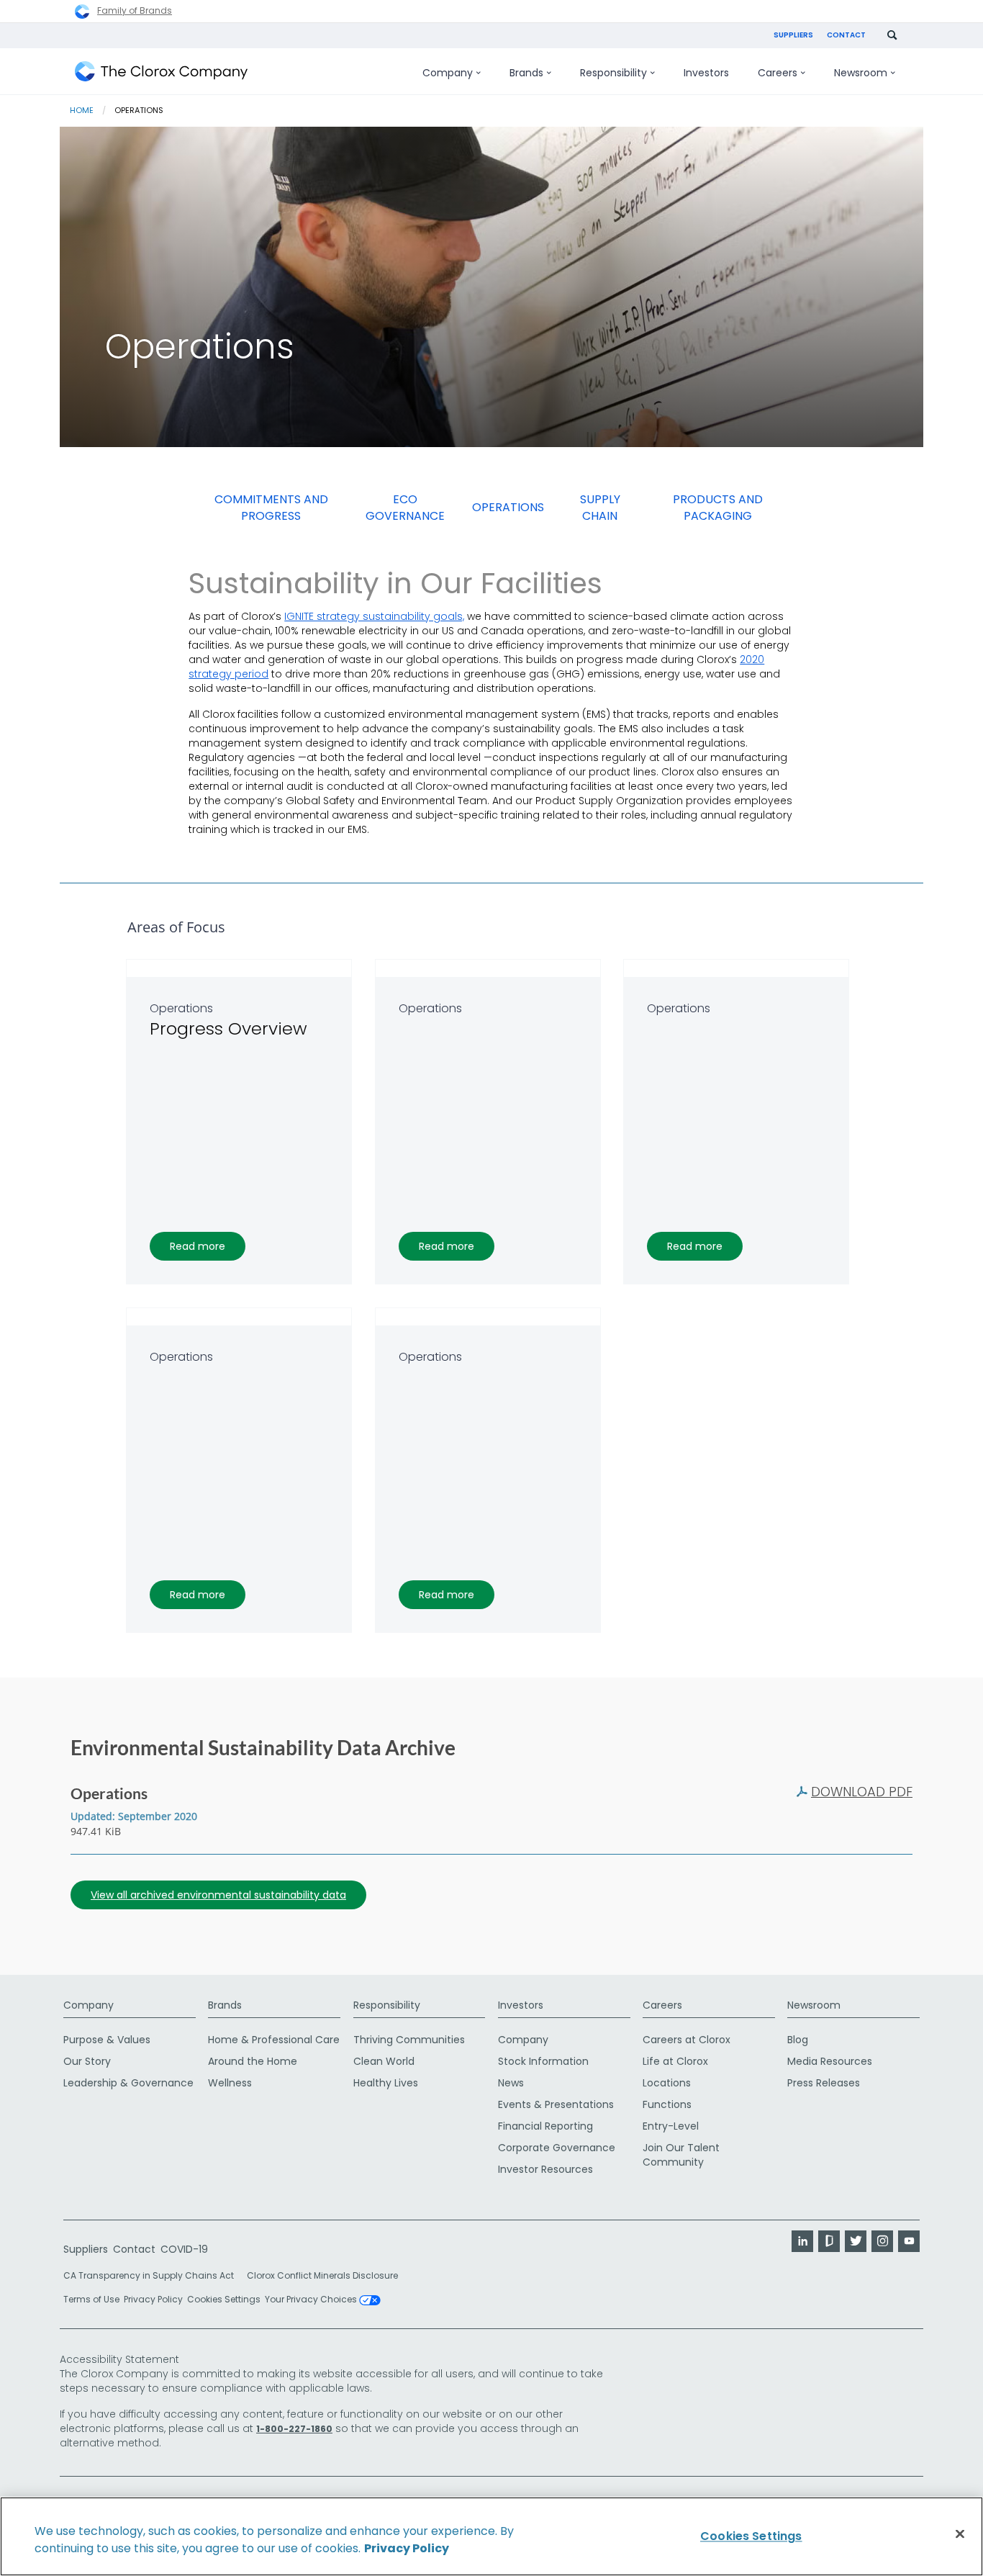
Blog (798, 2040)
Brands (225, 2005)
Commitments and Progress (271, 508)
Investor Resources (545, 2169)
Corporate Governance (557, 2148)
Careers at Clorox (687, 2040)
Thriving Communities (409, 2040)
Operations (508, 507)
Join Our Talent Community (681, 2155)
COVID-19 (184, 2249)
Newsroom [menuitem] (861, 73)
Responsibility (387, 2005)
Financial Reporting (545, 2126)
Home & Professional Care (274, 2040)
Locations (667, 2083)
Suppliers (793, 35)
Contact (846, 35)
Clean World (384, 2061)
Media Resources (830, 2061)
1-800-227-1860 (294, 2429)
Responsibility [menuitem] (613, 73)
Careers (662, 2005)
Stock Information (543, 2061)
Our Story (87, 2061)
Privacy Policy (153, 2299)
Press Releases (824, 2083)
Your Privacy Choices (312, 2300)
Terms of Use (91, 2299)
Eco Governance (405, 508)
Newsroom (814, 2005)
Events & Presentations (556, 2104)
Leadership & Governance (128, 2083)
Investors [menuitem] (706, 73)
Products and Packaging (718, 508)
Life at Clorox (675, 2061)
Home (82, 110)
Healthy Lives (386, 2083)
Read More (198, 1246)
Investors (521, 2005)
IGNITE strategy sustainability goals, (374, 616)
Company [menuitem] (448, 73)
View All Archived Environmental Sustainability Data (218, 1895)
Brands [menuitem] (526, 73)
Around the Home (253, 2061)
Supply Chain (600, 508)
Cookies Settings (224, 2300)
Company (89, 2005)
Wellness (230, 2083)
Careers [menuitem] (778, 73)
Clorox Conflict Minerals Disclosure (322, 2275)
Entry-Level (671, 2126)
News (511, 2083)
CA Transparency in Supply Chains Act (153, 2275)
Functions (667, 2104)
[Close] (960, 2534)
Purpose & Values (107, 2040)
